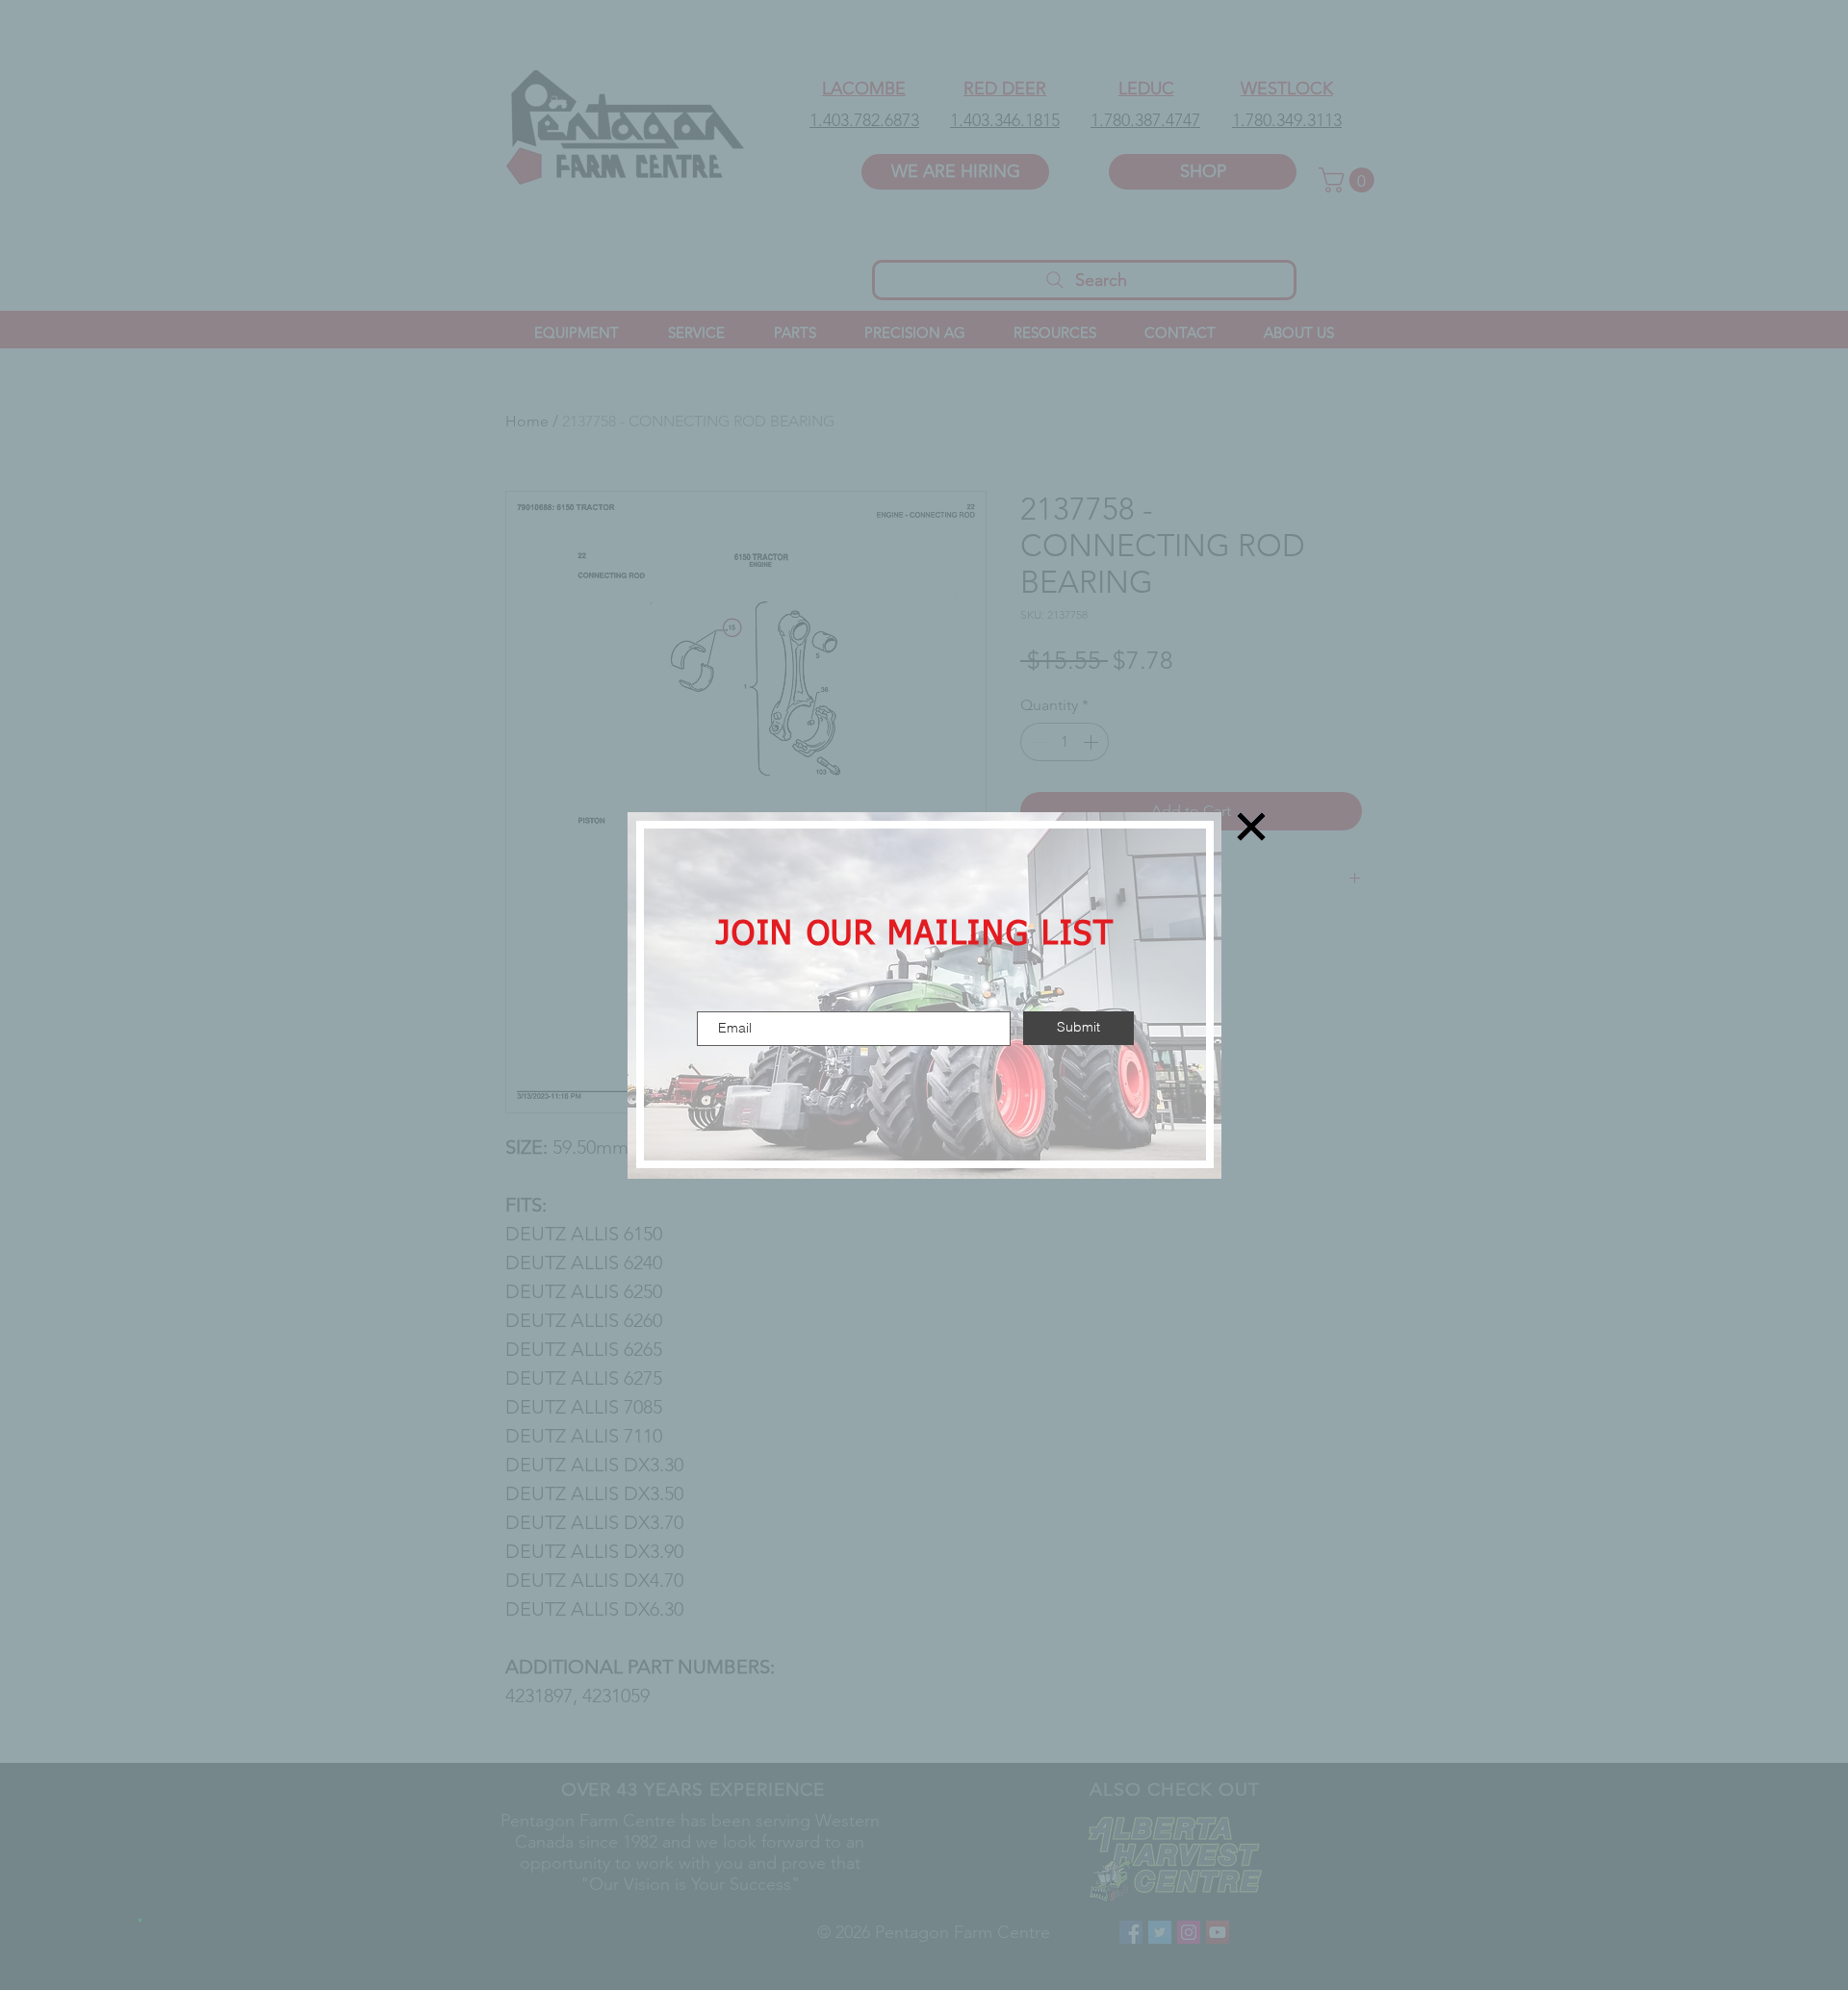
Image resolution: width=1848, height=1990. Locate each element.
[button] (1251, 827)
